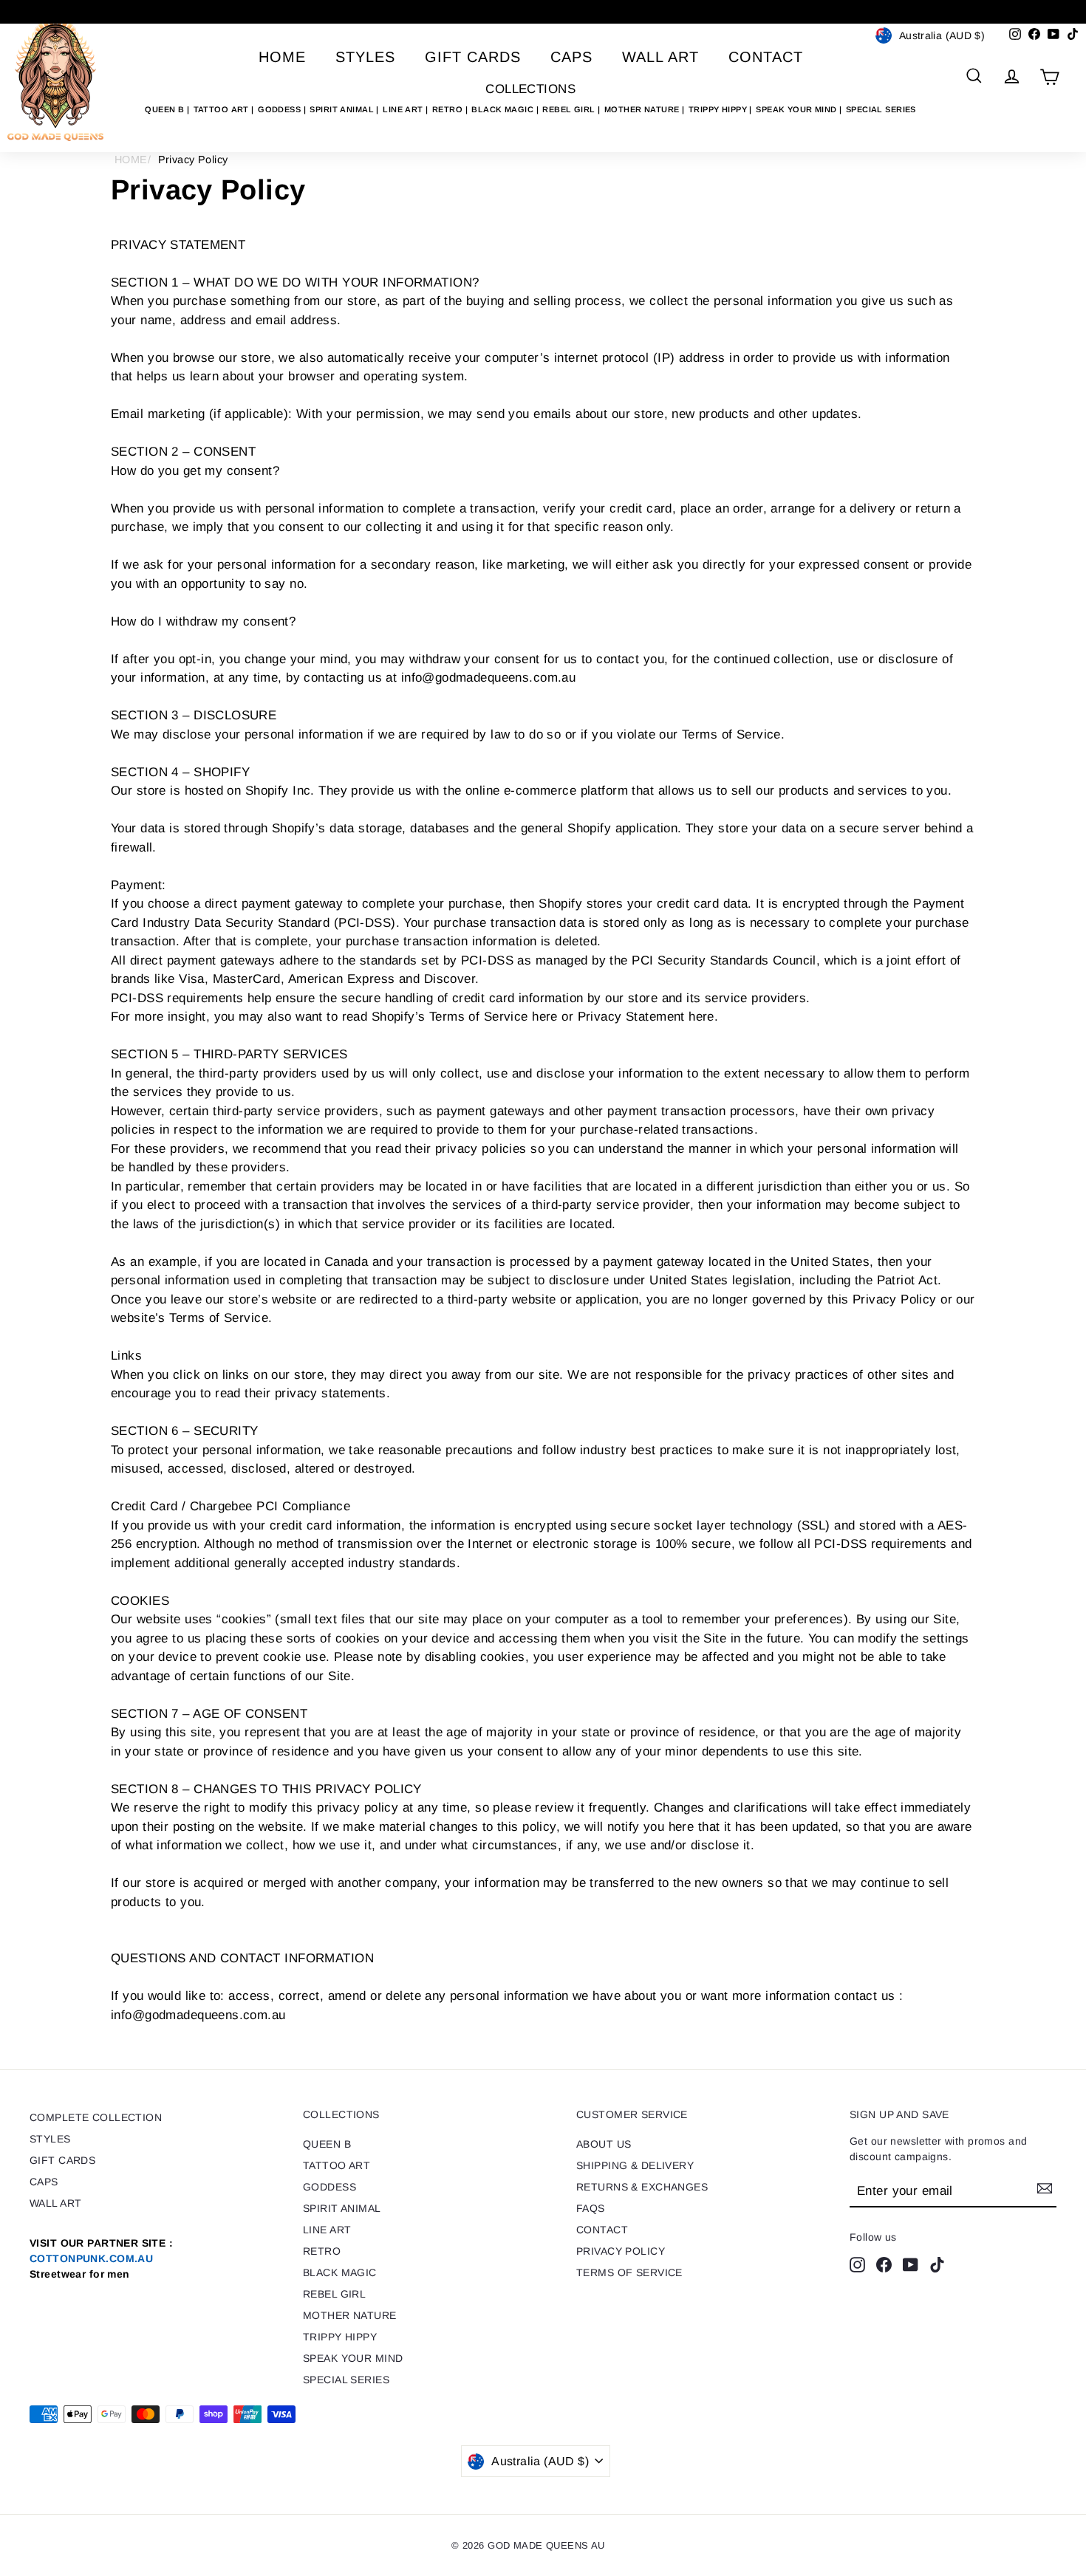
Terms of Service (629, 2272)
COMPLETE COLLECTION (96, 2117)
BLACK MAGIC (503, 109)
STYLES (365, 57)
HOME (131, 160)
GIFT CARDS (473, 57)
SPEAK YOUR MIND (798, 109)
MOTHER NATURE (643, 109)
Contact (766, 57)
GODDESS (280, 109)
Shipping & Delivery (635, 2165)
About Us (604, 2144)
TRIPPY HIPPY (719, 109)
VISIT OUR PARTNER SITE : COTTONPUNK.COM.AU (101, 2258)
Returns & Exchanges (642, 2187)
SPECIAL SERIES (881, 109)
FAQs (591, 2208)
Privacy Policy (621, 2251)
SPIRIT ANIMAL (343, 109)
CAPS (571, 57)
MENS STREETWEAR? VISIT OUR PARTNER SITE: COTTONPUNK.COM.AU (543, 11)
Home (282, 57)
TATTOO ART (223, 109)
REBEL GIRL (570, 109)
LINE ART (404, 109)
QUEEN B (165, 109)
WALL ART (660, 57)
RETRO (449, 109)
